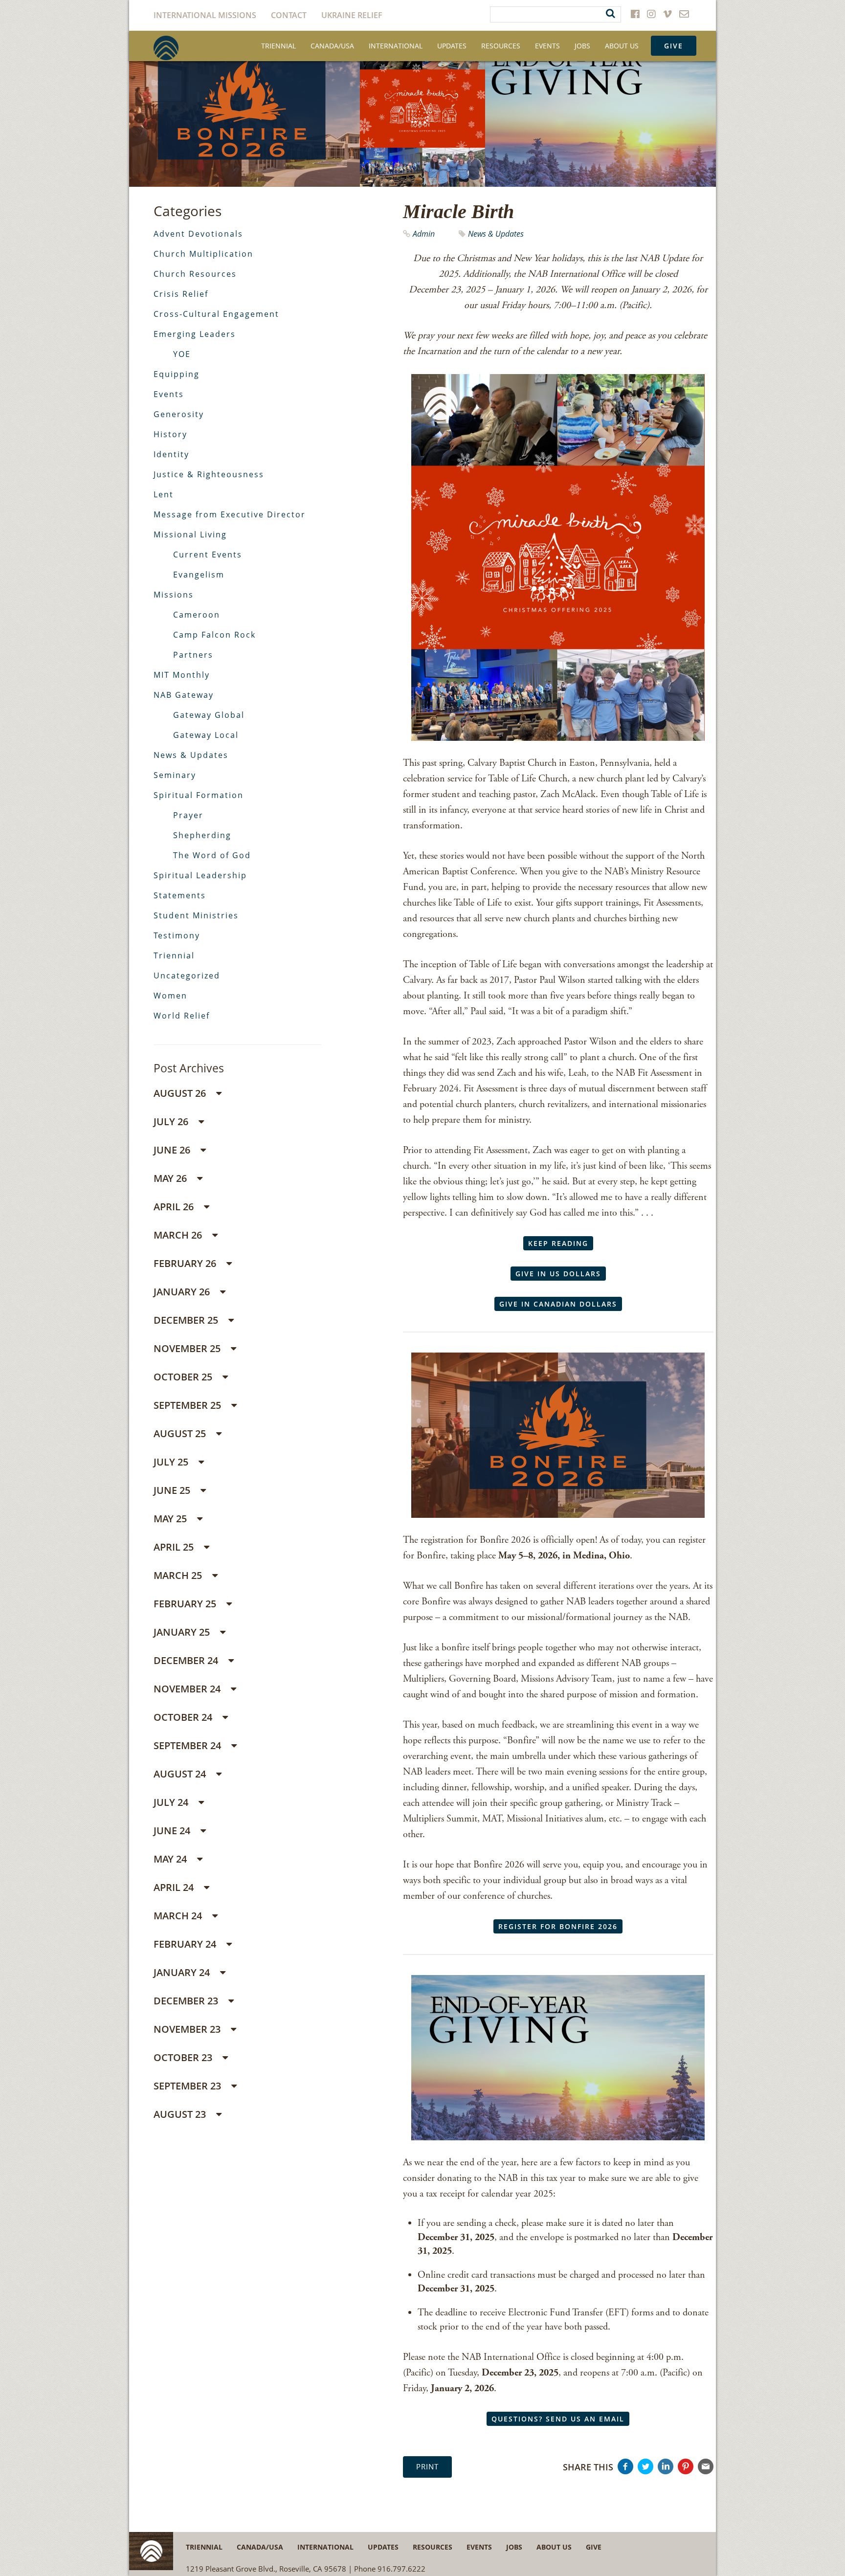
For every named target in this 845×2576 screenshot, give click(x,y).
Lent (164, 494)
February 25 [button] (186, 1604)
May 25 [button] (171, 1519)
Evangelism (199, 575)
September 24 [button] (189, 1745)
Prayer (188, 815)
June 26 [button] (173, 1150)
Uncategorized (187, 976)
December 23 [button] (187, 2001)
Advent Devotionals (198, 234)
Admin (425, 234)
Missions (174, 595)
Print (427, 2466)
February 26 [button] (186, 1263)
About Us (622, 46)
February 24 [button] (186, 1944)
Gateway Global (209, 715)
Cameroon (197, 615)
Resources (501, 46)
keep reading (558, 1243)
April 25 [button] (175, 1547)
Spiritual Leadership (200, 875)
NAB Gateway (184, 695)
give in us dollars (558, 1274)
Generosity (179, 414)
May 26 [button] (171, 1178)
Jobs (582, 46)
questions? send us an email (558, 2419)
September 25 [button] (189, 1405)
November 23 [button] (188, 2029)
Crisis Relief (181, 294)
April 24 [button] (175, 1887)
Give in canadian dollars (558, 1304)
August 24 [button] (181, 1774)
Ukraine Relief (352, 15)
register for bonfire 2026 (558, 1926)
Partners (193, 655)
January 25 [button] (183, 1632)
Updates (452, 46)
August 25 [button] (181, 1433)
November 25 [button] (188, 1348)
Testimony (177, 935)
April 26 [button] (175, 1207)
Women (170, 996)
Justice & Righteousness (209, 474)
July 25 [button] (172, 1462)
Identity (171, 454)
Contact (289, 15)
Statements (180, 895)
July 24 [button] (172, 1802)
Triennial (278, 46)
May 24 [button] (171, 1859)
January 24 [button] (183, 1972)
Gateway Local (206, 735)
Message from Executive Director (230, 514)
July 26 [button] (172, 1121)
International (396, 46)
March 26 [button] (179, 1235)
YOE (182, 354)
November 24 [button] (188, 1689)
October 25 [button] (184, 1377)
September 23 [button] (189, 2086)
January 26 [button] (183, 1292)
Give (674, 46)
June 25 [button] (173, 1490)
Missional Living (190, 534)
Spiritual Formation (199, 795)
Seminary (175, 775)
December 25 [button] (187, 1320)
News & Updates (496, 234)
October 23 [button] (184, 2057)
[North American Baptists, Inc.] (166, 48)
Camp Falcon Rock (214, 635)
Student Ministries (196, 915)
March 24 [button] (179, 1916)
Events (547, 46)
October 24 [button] (184, 1717)
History (170, 434)
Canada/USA (332, 46)
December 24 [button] (187, 1660)
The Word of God (212, 855)
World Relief (182, 1016)
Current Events (208, 555)
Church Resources (195, 274)
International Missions (205, 15)
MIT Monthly (182, 675)
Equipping (177, 374)
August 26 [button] (181, 1093)
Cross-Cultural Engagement (216, 314)
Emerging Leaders (195, 334)
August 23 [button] (181, 2114)
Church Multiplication (203, 254)
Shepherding (202, 835)
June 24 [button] (173, 1831)
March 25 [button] (179, 1575)
